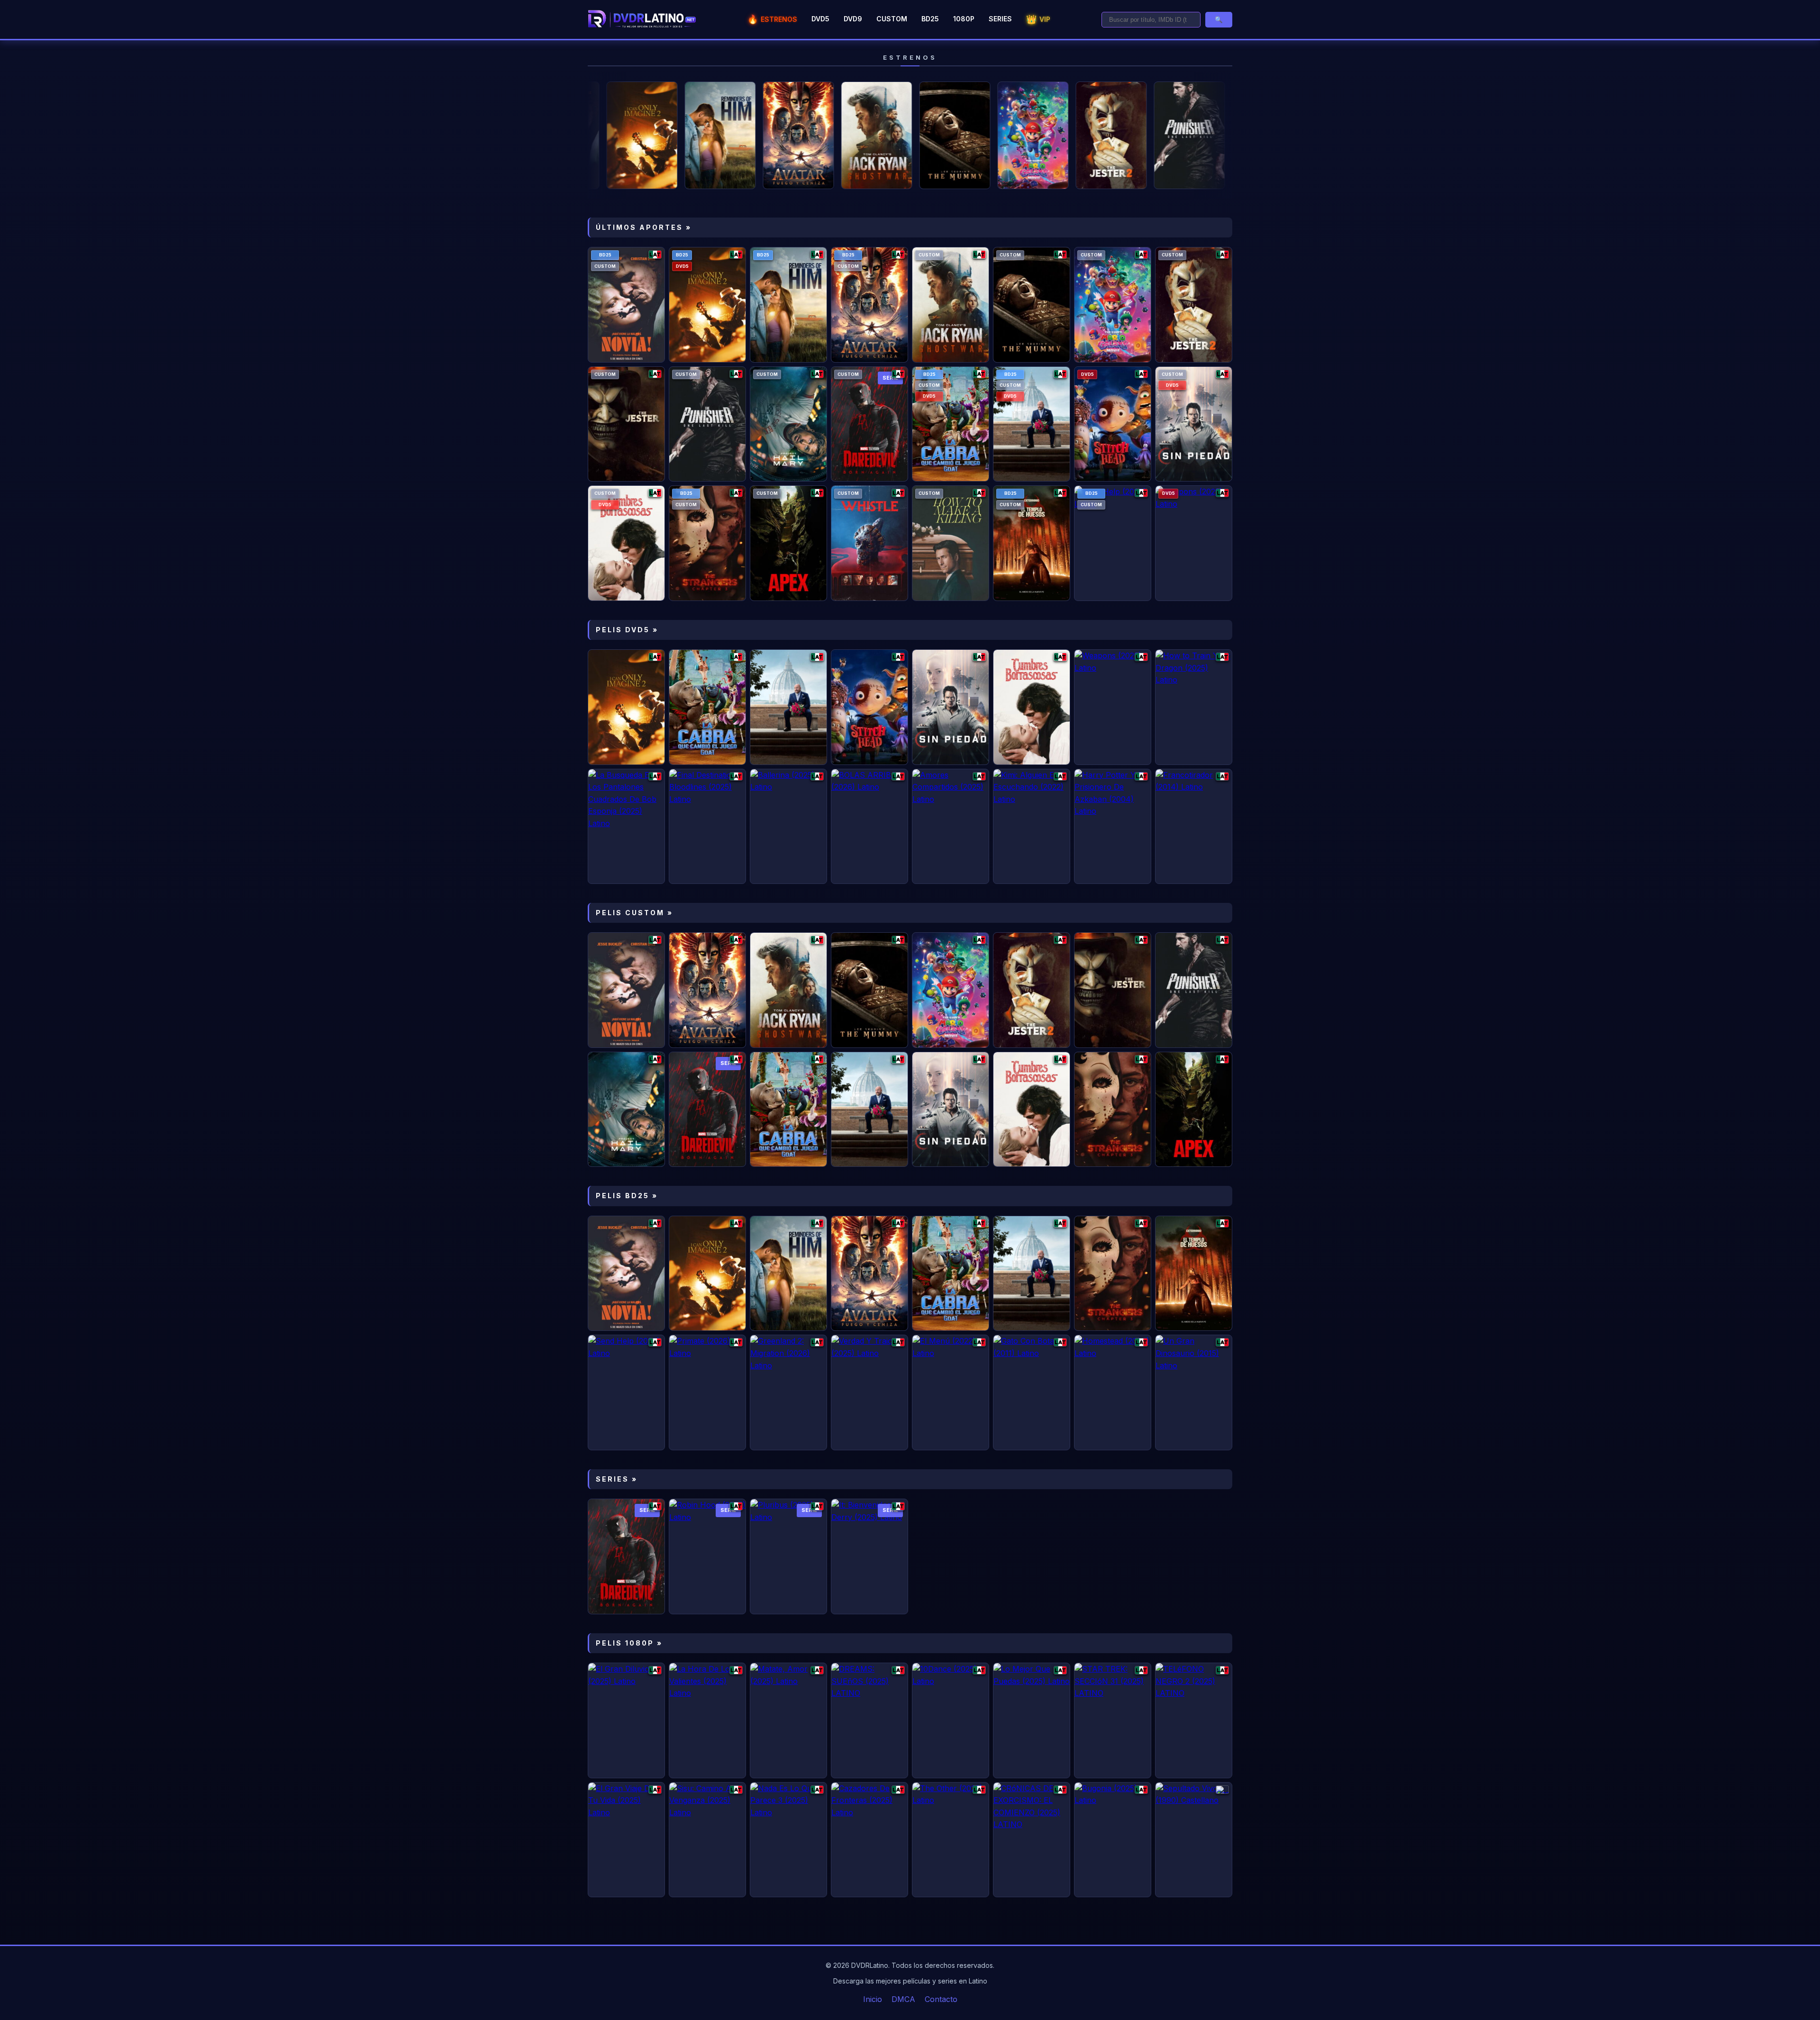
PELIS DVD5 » (627, 630)
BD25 (930, 19)
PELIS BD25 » (627, 1196)
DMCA (903, 1999)
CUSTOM (892, 19)
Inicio (873, 1999)
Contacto (941, 1999)
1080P (964, 19)
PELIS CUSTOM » (634, 913)
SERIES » (617, 1479)
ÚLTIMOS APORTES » (644, 227)
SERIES (1000, 19)
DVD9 (853, 19)
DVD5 (820, 19)
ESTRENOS (772, 19)
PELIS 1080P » (629, 1643)
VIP (1038, 19)
